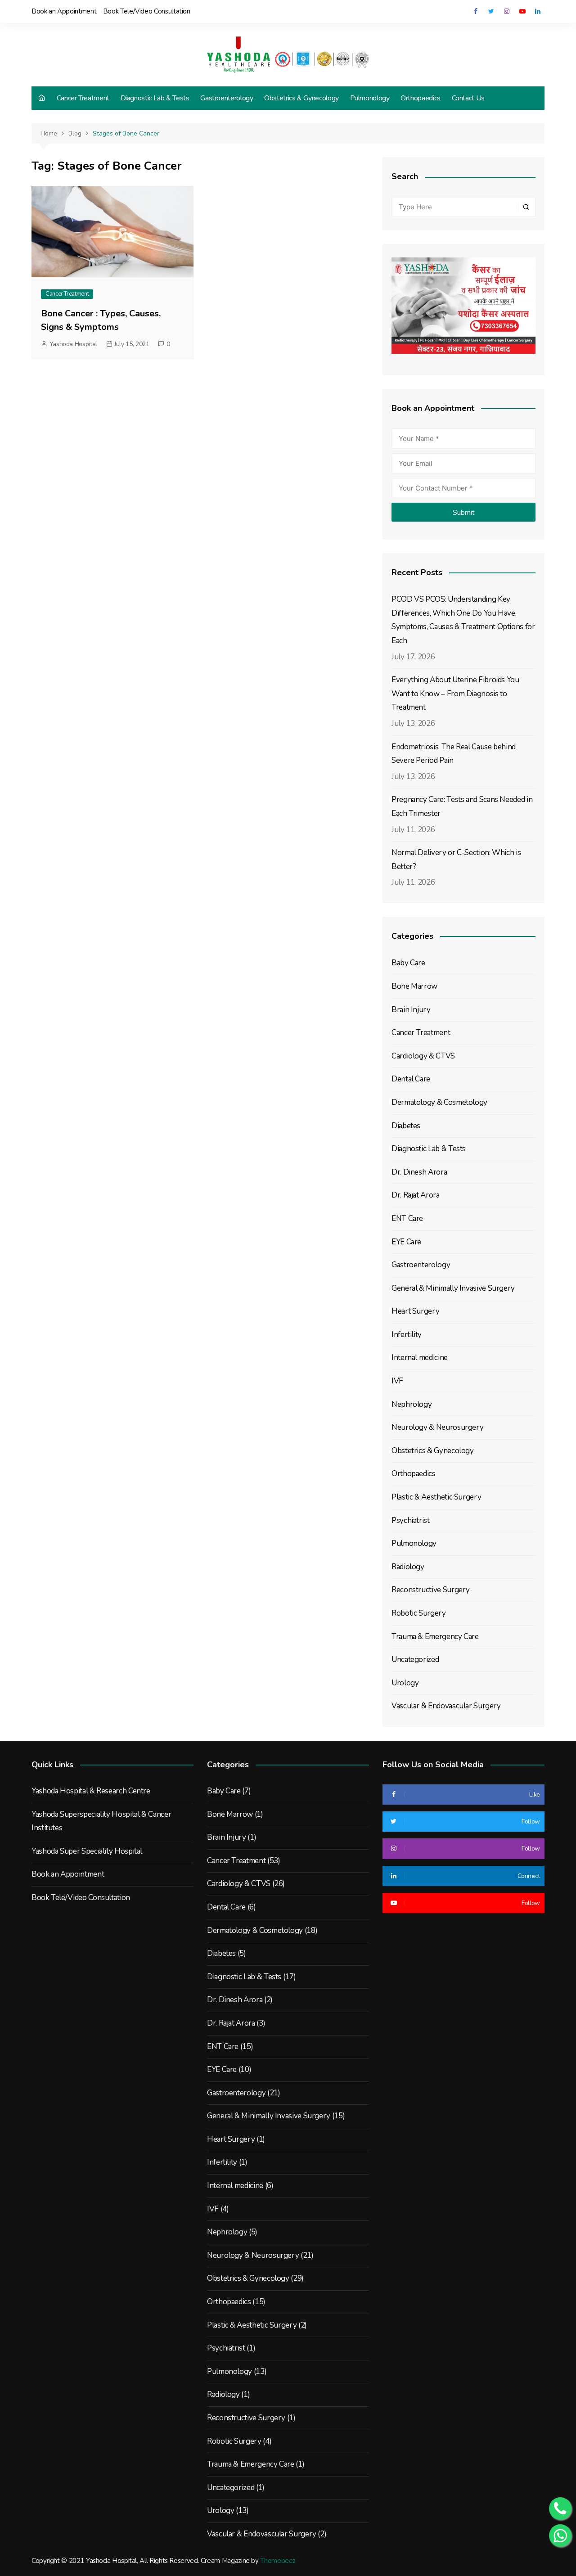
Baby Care (408, 963)
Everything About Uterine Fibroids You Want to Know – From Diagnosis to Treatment (455, 694)
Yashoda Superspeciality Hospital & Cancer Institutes (101, 1821)
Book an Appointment (64, 11)
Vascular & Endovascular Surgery (446, 1706)
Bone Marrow (414, 986)
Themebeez (278, 2561)
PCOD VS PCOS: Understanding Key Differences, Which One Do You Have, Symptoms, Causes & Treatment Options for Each (463, 620)
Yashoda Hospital (73, 344)
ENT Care (407, 1218)
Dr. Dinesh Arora (419, 1172)
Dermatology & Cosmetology (439, 1102)
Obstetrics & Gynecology (301, 98)
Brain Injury (411, 1010)
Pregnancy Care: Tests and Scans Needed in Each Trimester (462, 806)
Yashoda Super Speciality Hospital (87, 1851)
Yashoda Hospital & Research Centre (91, 1791)
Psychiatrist (411, 1520)
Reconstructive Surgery (431, 1590)
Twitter (491, 11)
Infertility (407, 1335)
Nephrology (412, 1404)
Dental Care (411, 1079)
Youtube (522, 11)
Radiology (408, 1567)
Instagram (507, 11)
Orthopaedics (421, 98)
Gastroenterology (227, 98)
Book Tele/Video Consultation (147, 11)
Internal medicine (420, 1358)
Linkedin (538, 11)
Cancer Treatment (83, 98)
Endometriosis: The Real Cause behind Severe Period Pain (454, 754)
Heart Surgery (415, 1311)
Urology (405, 1683)
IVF (397, 1381)
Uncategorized (415, 1660)
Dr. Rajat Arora (416, 1195)
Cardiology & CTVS (423, 1056)
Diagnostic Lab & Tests (155, 98)
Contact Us (468, 98)
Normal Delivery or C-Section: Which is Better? (456, 860)
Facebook (475, 11)
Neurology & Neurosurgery (437, 1427)
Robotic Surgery (419, 1613)
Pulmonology (370, 98)
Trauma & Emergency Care (435, 1637)
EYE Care (406, 1242)
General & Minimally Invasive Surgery (453, 1288)
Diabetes (406, 1126)
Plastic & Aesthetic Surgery (436, 1497)
